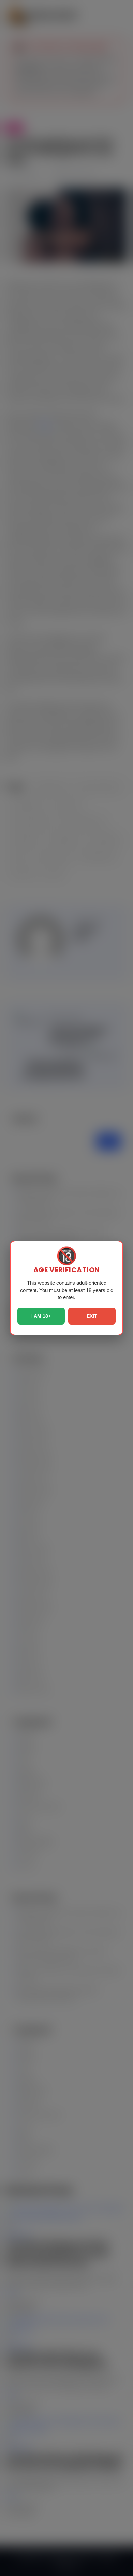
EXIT (92, 1316)
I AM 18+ (41, 1316)
